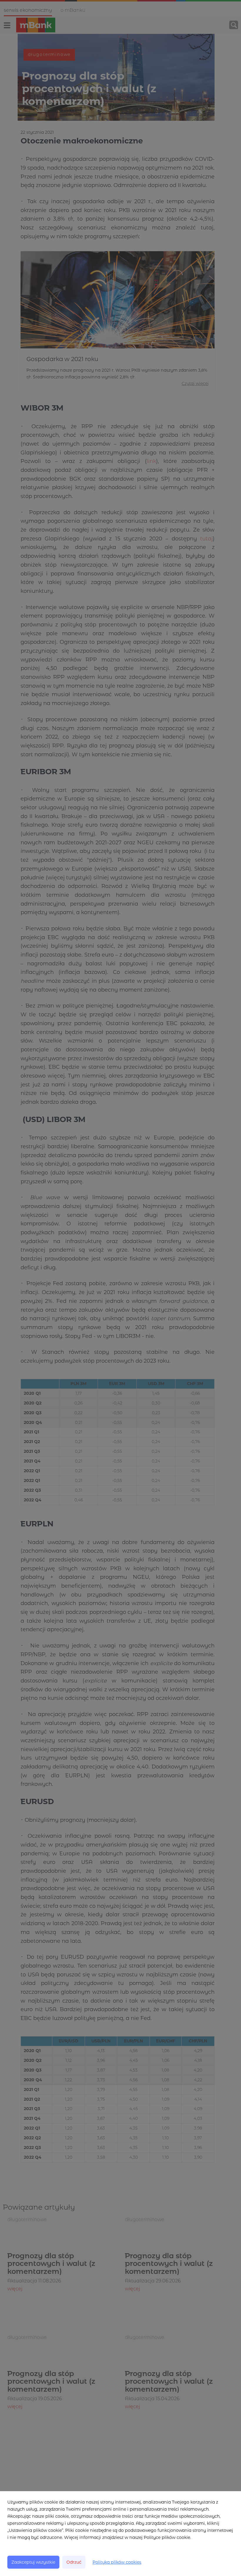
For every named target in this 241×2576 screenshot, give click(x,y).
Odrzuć (74, 2562)
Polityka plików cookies (117, 2562)
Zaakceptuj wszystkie (33, 2562)
